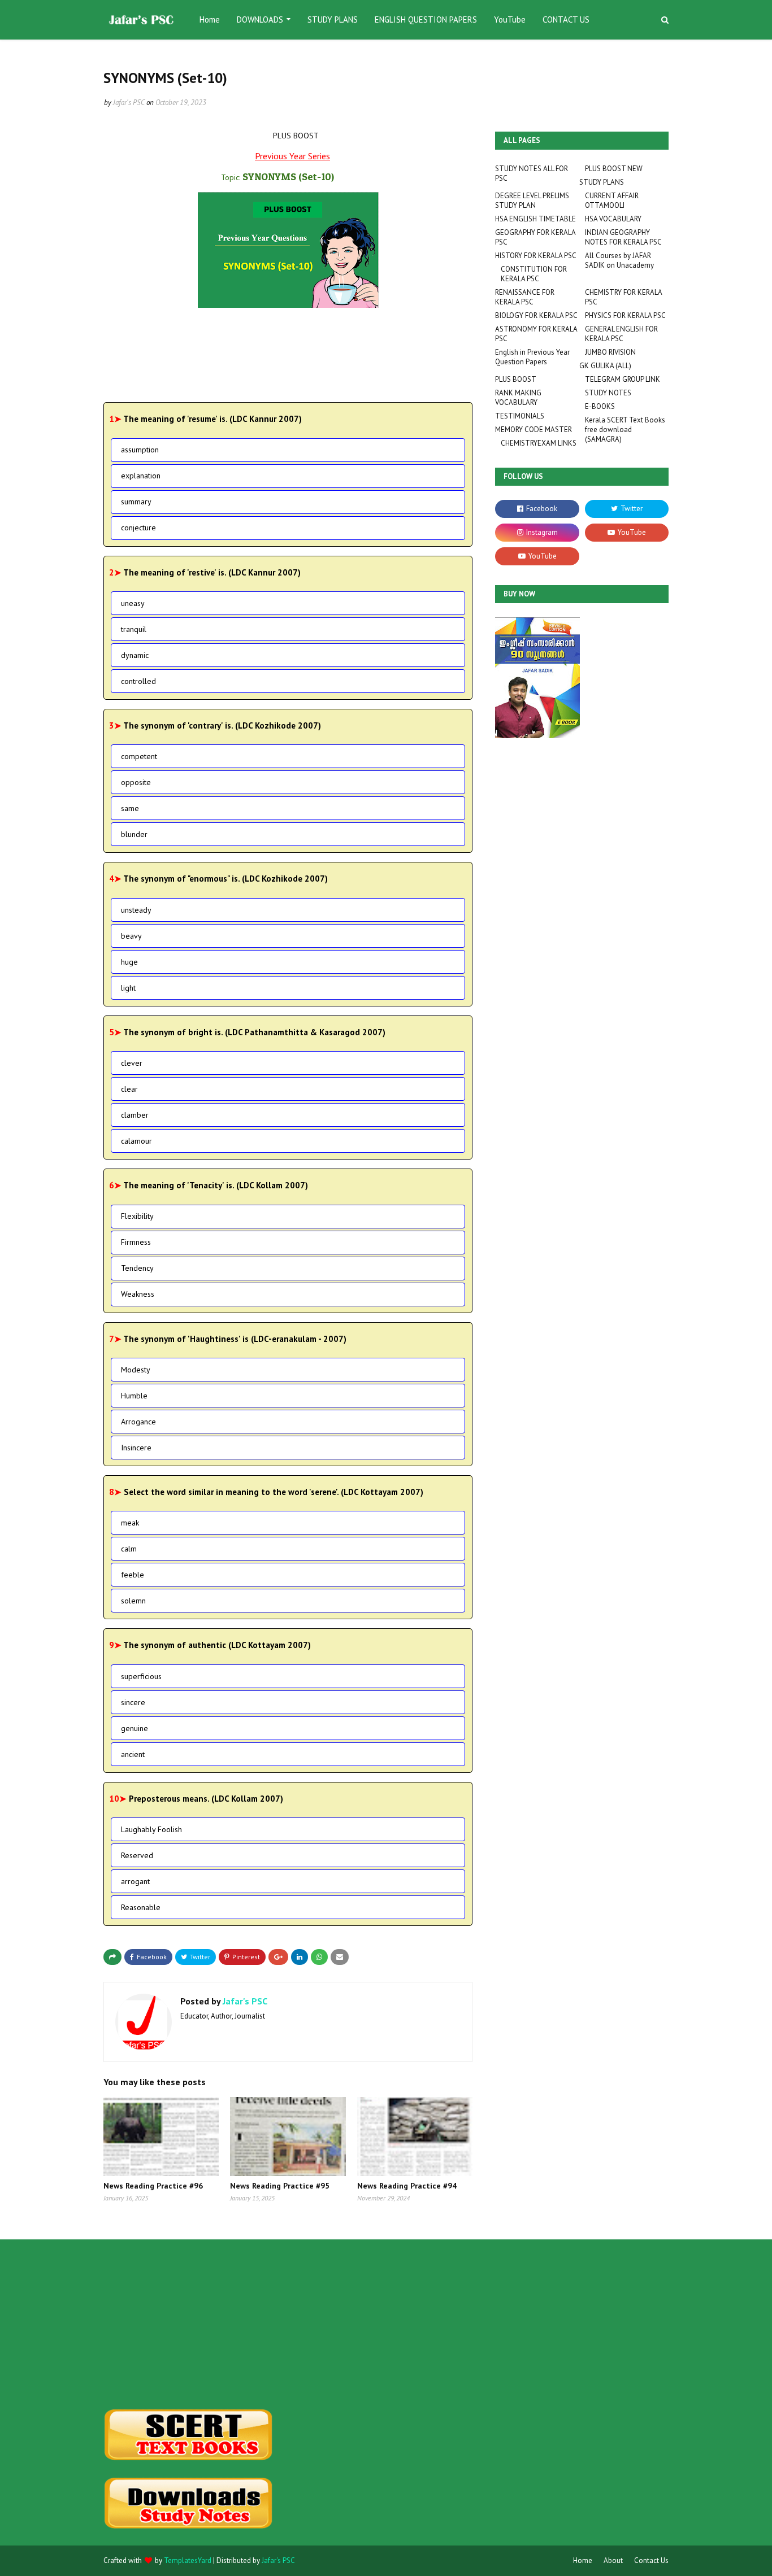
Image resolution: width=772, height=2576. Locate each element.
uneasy (133, 603)
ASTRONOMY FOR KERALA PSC (536, 334)
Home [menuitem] (210, 19)
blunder (134, 834)
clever (132, 1063)
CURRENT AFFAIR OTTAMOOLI (612, 200)
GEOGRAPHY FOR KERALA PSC (535, 237)
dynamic (135, 655)
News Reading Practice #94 (407, 2186)
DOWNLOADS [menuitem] (260, 19)
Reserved (137, 1855)
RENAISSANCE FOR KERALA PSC (525, 297)
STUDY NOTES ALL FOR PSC (532, 173)
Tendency (137, 1268)
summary (136, 502)
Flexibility (137, 1216)
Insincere (136, 1448)
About (613, 2560)
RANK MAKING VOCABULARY (518, 398)
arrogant (135, 1881)
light (128, 988)
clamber (135, 1115)
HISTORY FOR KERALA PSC (536, 256)
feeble (133, 1575)
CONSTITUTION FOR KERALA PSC (534, 274)
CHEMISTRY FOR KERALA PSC (623, 297)
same (130, 808)
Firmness (136, 1242)
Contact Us (651, 2560)
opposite (136, 782)
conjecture (138, 528)
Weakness (138, 1294)
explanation (141, 476)
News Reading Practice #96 (153, 2186)
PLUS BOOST (516, 379)
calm (129, 1549)
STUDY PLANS (602, 182)
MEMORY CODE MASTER (534, 430)
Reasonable (141, 1907)
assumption (140, 450)
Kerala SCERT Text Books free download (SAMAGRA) (625, 430)
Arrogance (138, 1422)
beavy (131, 936)
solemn (133, 1601)
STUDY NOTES (608, 393)
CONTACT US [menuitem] (566, 19)
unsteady (136, 910)
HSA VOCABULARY (613, 219)
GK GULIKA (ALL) (605, 366)
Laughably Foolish (151, 1829)
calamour (136, 1141)
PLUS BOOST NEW (614, 169)
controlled (138, 681)
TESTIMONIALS (520, 416)
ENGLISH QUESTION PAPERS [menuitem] (426, 19)
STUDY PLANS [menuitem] (333, 19)
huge (129, 962)
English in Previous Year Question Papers (532, 357)
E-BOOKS (600, 406)
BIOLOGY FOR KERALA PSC (536, 315)
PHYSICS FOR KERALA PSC (625, 315)
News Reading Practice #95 (280, 2186)
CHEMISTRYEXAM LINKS (539, 443)
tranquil (134, 629)
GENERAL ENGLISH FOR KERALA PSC (621, 334)
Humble (134, 1396)
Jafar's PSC (129, 103)
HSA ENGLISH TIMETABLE (535, 219)
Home (583, 2560)
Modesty (136, 1370)
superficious (141, 1676)
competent (139, 756)
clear (129, 1089)
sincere (133, 1702)
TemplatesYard (188, 2560)
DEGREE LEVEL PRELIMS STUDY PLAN (532, 200)
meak (130, 1523)
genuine (135, 1728)
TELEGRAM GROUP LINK (623, 379)
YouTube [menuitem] (510, 19)
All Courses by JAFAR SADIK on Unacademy (619, 260)
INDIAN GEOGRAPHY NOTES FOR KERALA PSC (623, 237)
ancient (133, 1754)
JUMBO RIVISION (610, 352)
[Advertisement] (192, 2324)
